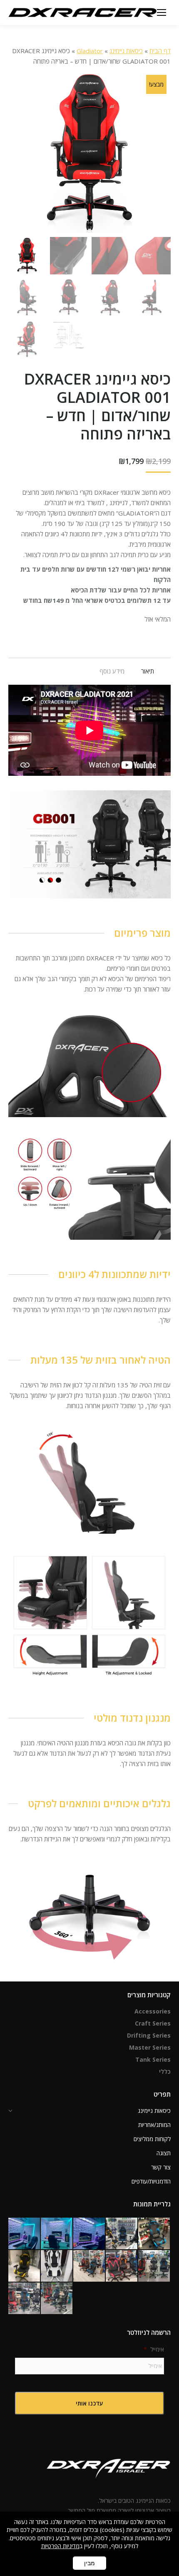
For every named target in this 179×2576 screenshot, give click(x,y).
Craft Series (153, 2023)
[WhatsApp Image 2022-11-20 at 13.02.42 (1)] (57, 2234)
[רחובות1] (122, 2266)
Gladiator (90, 51)
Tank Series (153, 2059)
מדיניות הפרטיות (60, 2546)
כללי (165, 2071)
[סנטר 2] (25, 2299)
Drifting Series (149, 2035)
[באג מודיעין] (154, 2234)
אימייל (154, 2349)
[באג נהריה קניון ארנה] (122, 2234)
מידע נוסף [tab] (112, 671)
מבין (89, 2563)
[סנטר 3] (57, 2299)
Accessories (153, 2011)
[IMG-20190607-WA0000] (57, 2266)
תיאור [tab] (148, 671)
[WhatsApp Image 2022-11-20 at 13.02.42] (25, 2234)
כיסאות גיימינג (126, 51)
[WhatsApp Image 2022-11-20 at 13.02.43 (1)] (89, 2234)
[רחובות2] (89, 2266)
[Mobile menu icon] (162, 12)
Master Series (150, 2047)
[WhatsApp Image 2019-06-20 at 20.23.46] (25, 2266)
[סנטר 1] (154, 2266)
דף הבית (160, 51)
